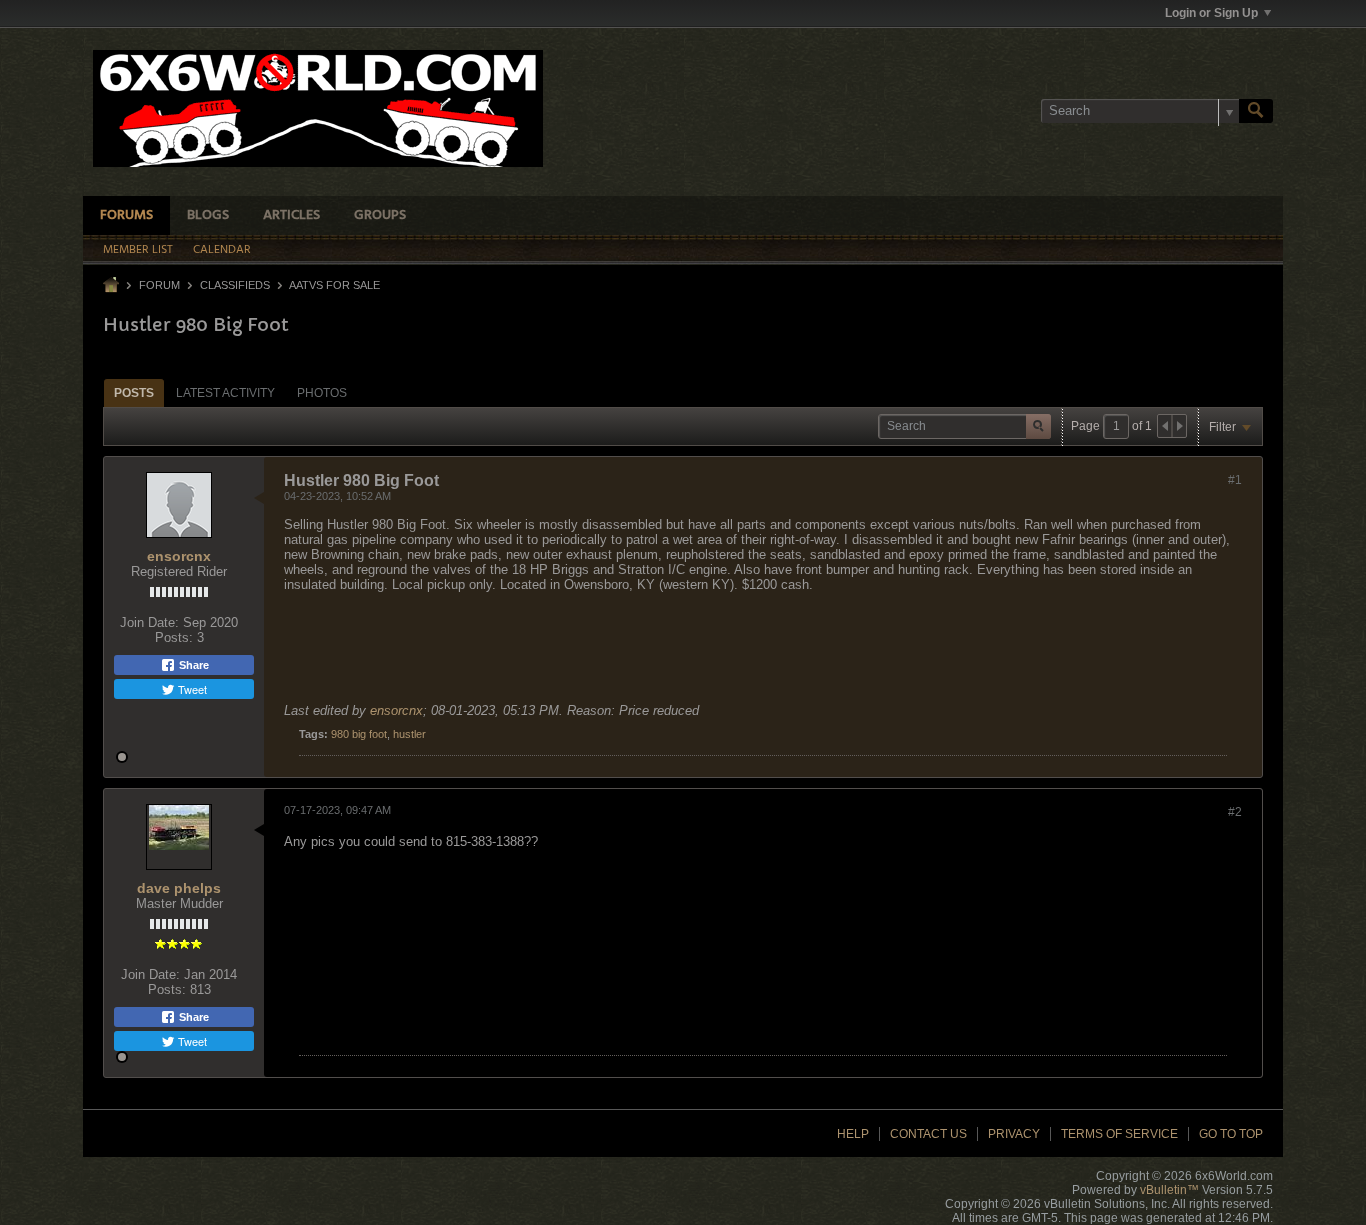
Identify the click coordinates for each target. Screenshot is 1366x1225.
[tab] (134, 392)
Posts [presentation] (134, 393)
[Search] (1256, 111)
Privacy (1014, 1134)
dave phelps (179, 888)
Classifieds (235, 285)
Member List (138, 250)
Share (192, 665)
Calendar (222, 250)
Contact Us (928, 1134)
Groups (380, 215)
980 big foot (359, 734)
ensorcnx (179, 556)
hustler (409, 734)
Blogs (208, 215)
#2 (1235, 812)
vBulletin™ (1169, 1190)
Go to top (1231, 1134)
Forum (159, 285)
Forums (126, 215)
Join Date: (149, 622)
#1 (1235, 480)
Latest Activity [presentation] (225, 393)
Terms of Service (1119, 1134)
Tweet (191, 689)
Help (853, 1134)
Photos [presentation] (322, 393)
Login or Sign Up (1211, 13)
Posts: (174, 637)
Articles (291, 215)
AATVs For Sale (334, 285)
